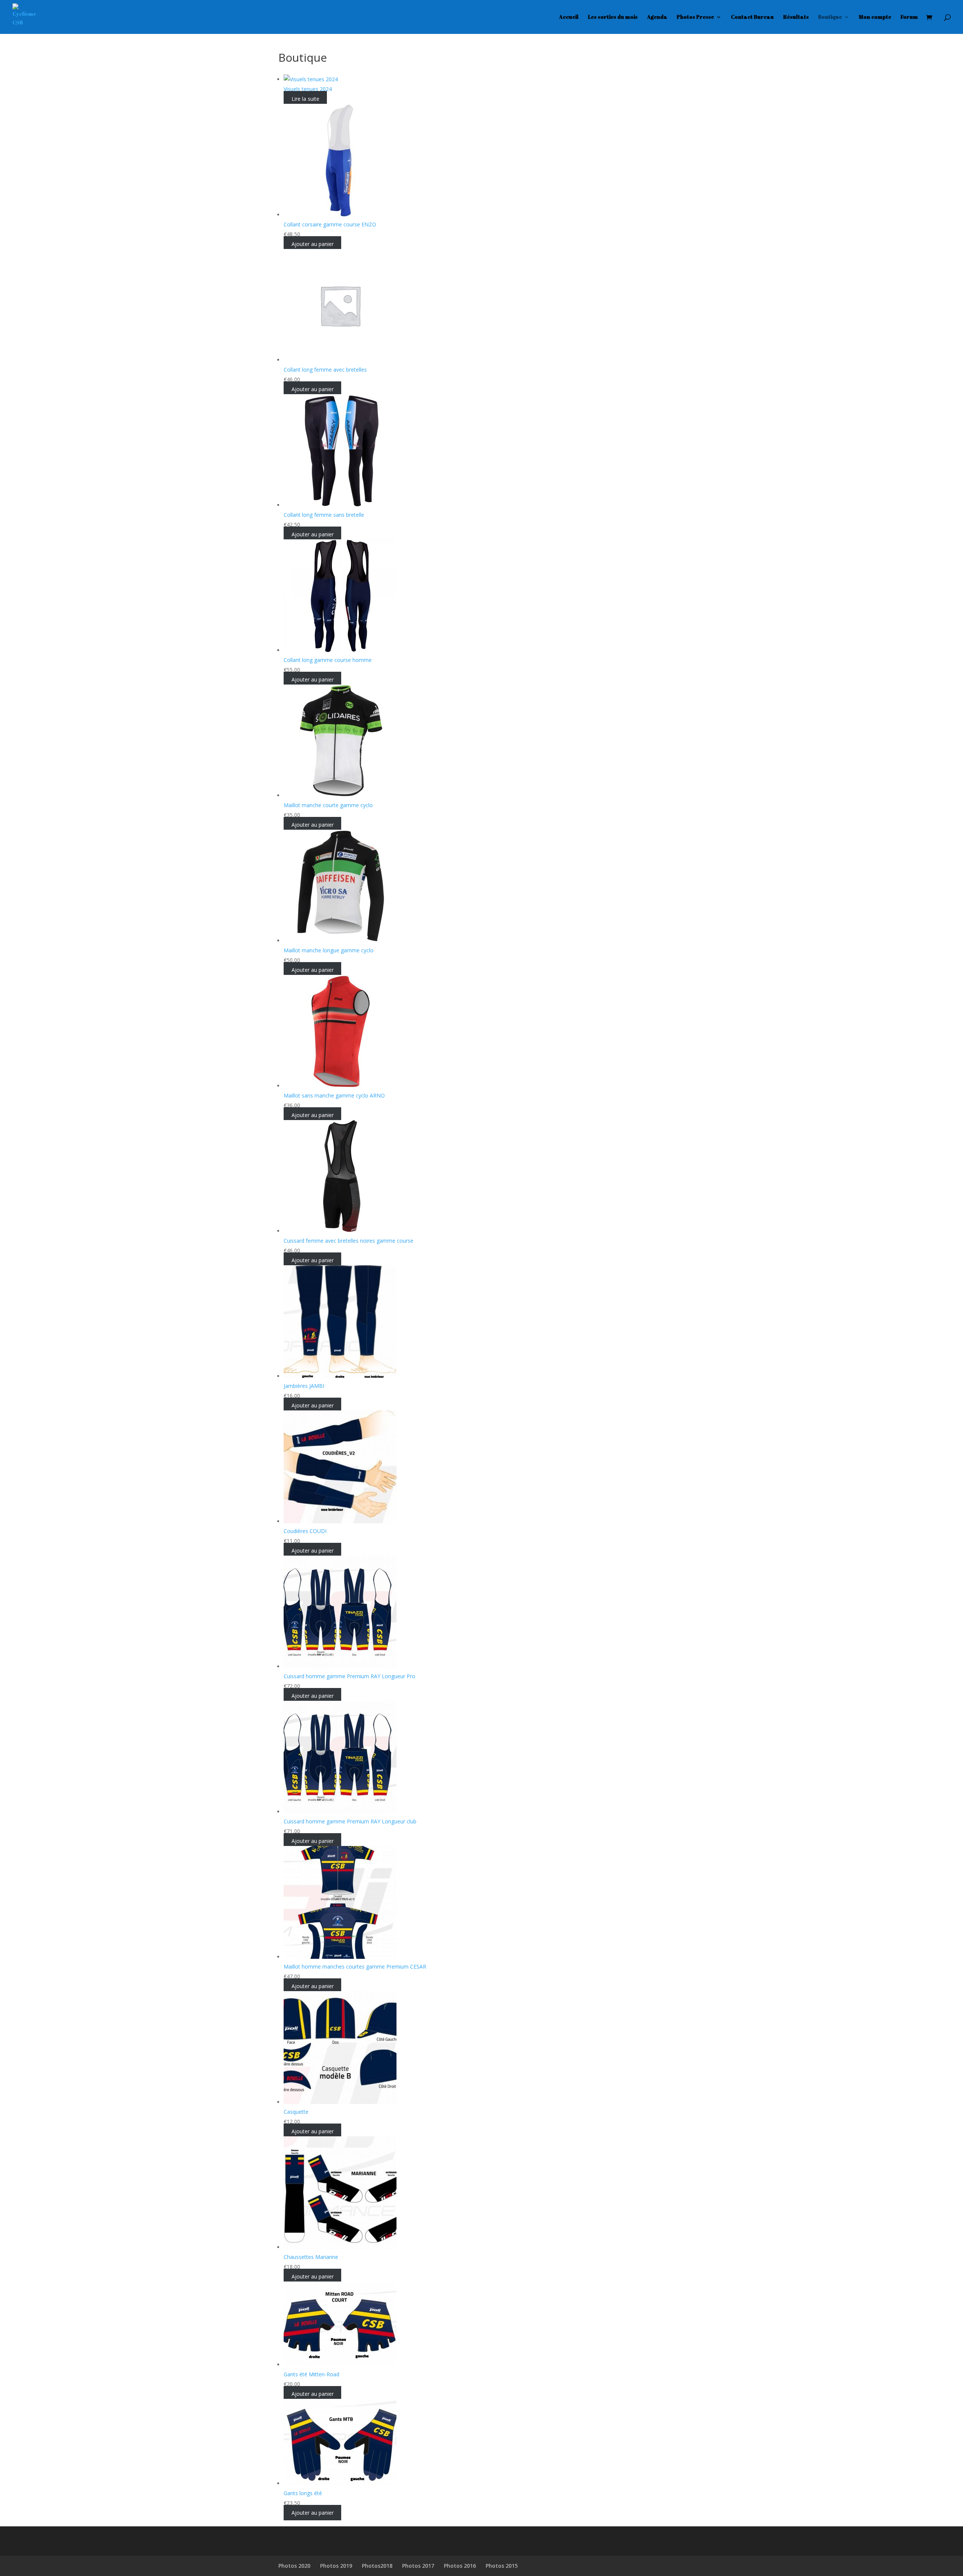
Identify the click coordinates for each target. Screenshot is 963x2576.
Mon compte (875, 17)
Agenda (657, 17)
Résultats (796, 17)
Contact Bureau (752, 17)
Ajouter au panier (313, 244)
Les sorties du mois (613, 17)
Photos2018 (377, 2566)
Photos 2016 (460, 2566)
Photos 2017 (418, 2566)
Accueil (569, 17)
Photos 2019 (336, 2566)
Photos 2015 (502, 2566)
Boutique (830, 17)
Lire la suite (305, 99)
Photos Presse (695, 17)
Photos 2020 (294, 2566)
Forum (909, 17)
